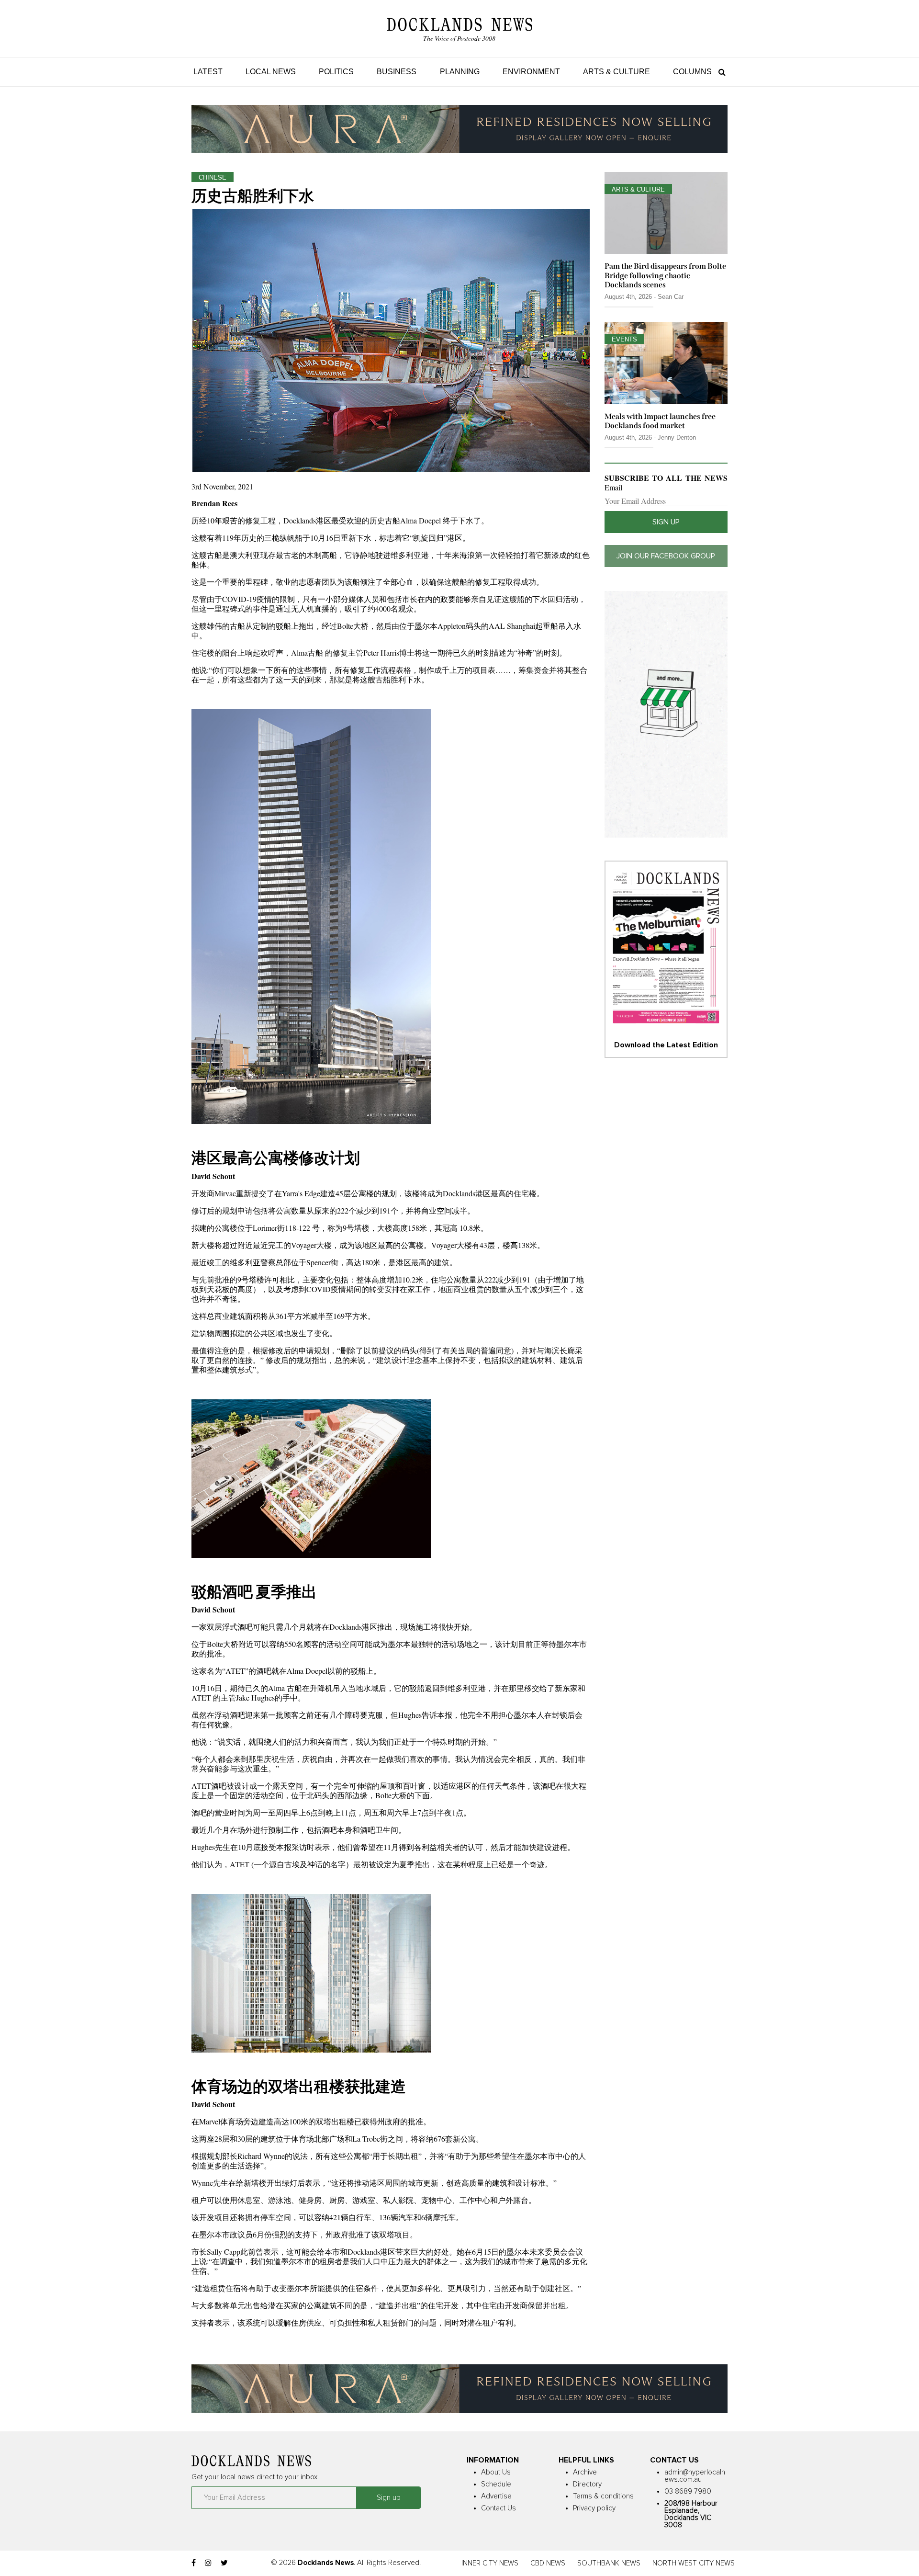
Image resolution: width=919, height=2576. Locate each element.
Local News (271, 72)
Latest (208, 72)
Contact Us (499, 2508)
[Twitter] (224, 2563)
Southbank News (609, 2563)
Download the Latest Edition (666, 1045)
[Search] (720, 72)
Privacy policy (594, 2508)
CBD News (548, 2563)
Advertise (496, 2496)
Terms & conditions (603, 2496)
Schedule (496, 2484)
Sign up (666, 522)
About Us (496, 2472)
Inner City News (490, 2563)
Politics (336, 72)
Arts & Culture (616, 72)
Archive (585, 2472)
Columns (692, 72)
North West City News (694, 2563)
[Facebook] (194, 2563)
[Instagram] (208, 2563)
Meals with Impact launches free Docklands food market (660, 421)
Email (613, 488)
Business (397, 72)
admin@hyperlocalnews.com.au (695, 2476)
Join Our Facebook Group (666, 556)
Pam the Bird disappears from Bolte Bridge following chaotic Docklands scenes (665, 275)
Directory (587, 2484)
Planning (460, 72)
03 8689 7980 (688, 2491)
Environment (531, 72)
